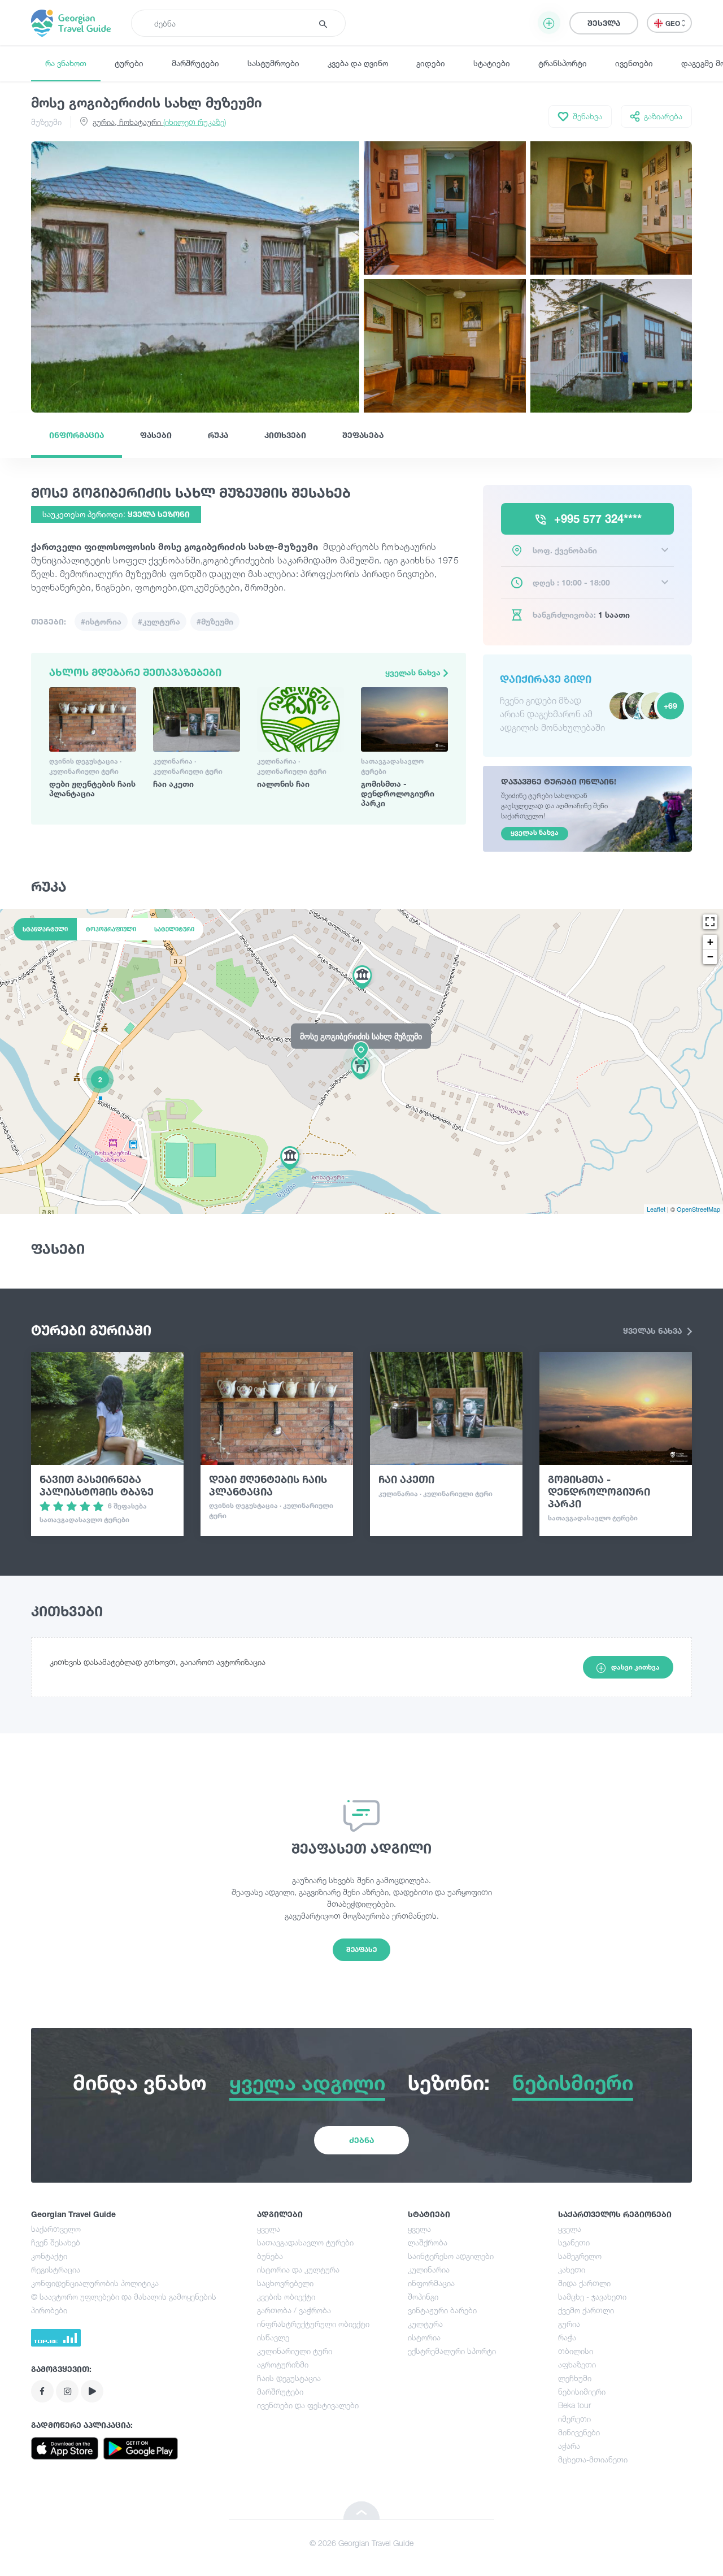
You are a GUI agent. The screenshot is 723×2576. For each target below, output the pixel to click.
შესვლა (604, 23)
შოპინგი (423, 2297)
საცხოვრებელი (285, 2283)
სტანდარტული (45, 929)
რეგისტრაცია (56, 2269)
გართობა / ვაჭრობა (294, 2310)
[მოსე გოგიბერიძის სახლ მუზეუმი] (361, 1061)
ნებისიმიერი (582, 2391)
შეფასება (363, 435)
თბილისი (576, 2351)
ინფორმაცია (77, 435)
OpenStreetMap (698, 1209)
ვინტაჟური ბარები (442, 2310)
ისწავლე (273, 2337)
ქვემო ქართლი (586, 2310)
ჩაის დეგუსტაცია (289, 2378)
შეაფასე (361, 1950)
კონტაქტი (49, 2256)
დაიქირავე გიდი (546, 679)
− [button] (710, 957)
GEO (674, 23)
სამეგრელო (580, 2256)
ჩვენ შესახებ (56, 2242)
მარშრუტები (195, 63)
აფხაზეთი (577, 2364)
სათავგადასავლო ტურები (305, 2242)
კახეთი (572, 2269)
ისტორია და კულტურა (298, 2269)
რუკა (218, 435)
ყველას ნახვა (414, 672)
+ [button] (710, 942)
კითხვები (285, 435)
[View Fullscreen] (710, 922)
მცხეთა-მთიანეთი (593, 2459)
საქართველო (56, 2229)
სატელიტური (174, 929)
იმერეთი (574, 2419)
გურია (569, 2324)
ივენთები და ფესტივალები (308, 2405)
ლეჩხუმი (575, 2378)
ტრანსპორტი (563, 63)
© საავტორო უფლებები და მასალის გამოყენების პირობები (124, 2303)
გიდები (431, 63)
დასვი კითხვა (635, 1667)
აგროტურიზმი (283, 2364)
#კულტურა (159, 621)
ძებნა (361, 2140)
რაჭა (567, 2337)
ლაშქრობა (428, 2242)
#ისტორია (101, 621)
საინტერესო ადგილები (451, 2256)
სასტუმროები (273, 63)
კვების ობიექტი (286, 2297)
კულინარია (429, 2269)
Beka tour (574, 2405)
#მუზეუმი (215, 621)
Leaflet (656, 1209)
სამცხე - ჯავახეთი (592, 2297)
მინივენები (579, 2432)
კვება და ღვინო (358, 63)
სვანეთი (574, 2242)
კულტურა (425, 2324)
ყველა (269, 2229)
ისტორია (424, 2337)
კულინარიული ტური (295, 2351)
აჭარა (569, 2446)
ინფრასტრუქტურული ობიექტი (313, 2324)
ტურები (129, 63)
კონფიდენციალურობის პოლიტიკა (95, 2283)
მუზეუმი (46, 122)
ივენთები (634, 63)
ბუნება (270, 2256)
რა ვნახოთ (66, 63)
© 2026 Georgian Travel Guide (361, 2543)
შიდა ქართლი (584, 2283)
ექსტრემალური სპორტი (452, 2351)
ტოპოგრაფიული (111, 929)
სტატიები (492, 63)
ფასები (156, 435)
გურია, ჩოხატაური (159, 122)
